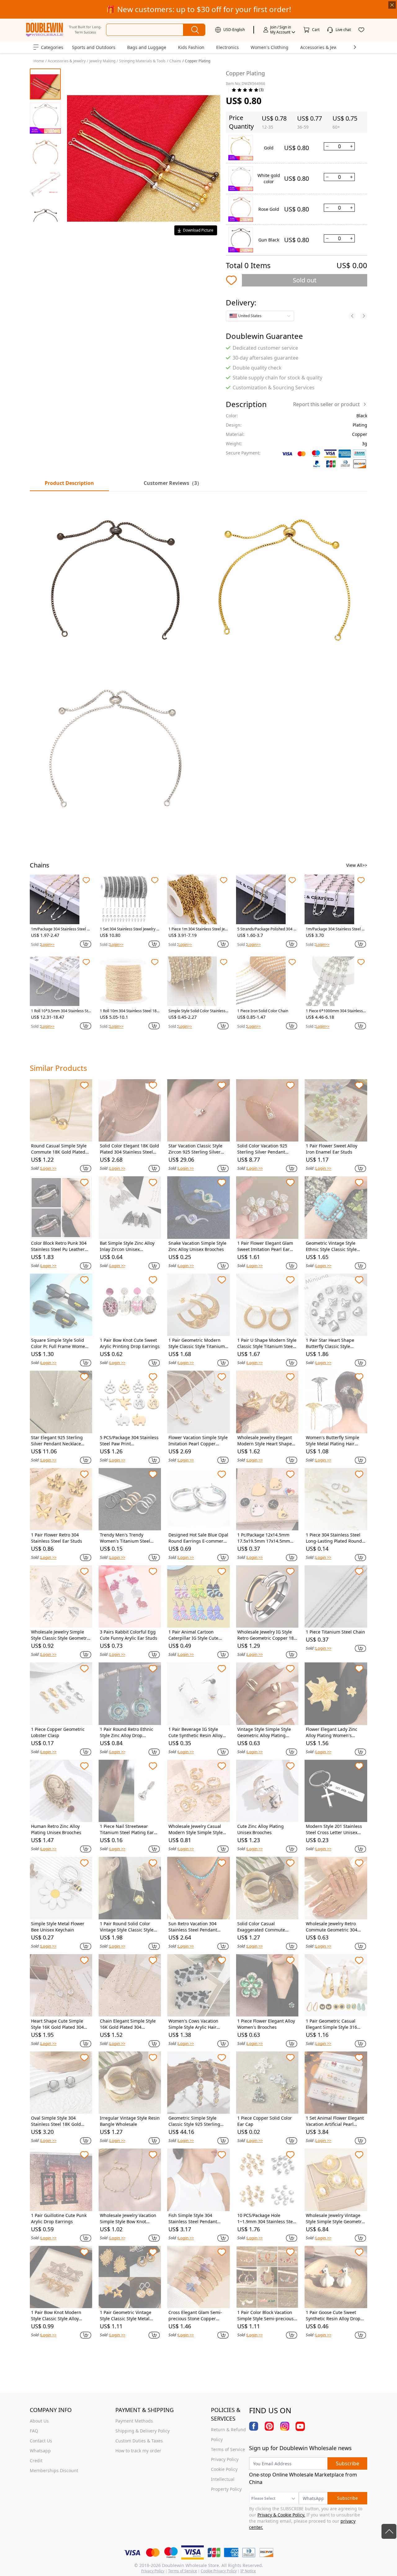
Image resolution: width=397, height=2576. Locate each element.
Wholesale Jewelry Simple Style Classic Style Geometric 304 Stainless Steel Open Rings (61, 1635)
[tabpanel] (198, 664)
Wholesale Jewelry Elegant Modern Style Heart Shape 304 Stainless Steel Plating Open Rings (265, 1441)
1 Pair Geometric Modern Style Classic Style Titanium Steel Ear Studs (197, 1343)
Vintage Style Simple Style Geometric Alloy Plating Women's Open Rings (264, 1732)
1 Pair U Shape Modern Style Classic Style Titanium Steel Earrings (267, 1343)
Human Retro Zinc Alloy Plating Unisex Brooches (56, 1829)
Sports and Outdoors (94, 47)
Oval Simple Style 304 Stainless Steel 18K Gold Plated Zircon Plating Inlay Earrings (58, 2121)
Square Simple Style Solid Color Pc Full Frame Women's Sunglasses (61, 1343)
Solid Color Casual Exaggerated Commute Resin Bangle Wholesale (262, 1927)
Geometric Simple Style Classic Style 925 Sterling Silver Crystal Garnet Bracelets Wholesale (194, 2121)
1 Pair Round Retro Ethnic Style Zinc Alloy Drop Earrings (127, 1732)
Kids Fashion (191, 47)
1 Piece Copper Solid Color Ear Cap (265, 2121)
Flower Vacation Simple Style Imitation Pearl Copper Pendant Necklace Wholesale (198, 1441)
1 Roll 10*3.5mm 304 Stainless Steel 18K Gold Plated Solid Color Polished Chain (61, 1011)
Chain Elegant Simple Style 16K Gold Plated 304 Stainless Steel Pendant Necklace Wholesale (128, 2024)
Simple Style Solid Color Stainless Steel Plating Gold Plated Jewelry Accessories (198, 1011)
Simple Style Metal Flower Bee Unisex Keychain (58, 1927)
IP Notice (248, 2571)
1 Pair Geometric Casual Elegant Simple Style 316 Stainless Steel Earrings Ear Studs (334, 2024)
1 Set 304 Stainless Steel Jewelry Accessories (129, 929)
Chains (175, 61)
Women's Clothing (270, 47)
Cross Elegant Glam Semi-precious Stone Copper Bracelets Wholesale (195, 2316)
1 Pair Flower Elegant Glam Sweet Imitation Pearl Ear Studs (265, 1246)
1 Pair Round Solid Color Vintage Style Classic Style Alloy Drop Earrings (127, 1927)
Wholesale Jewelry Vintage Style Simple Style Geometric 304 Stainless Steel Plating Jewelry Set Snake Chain (335, 2219)
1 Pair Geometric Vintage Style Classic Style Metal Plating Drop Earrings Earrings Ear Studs (126, 2316)
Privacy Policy (153, 2571)
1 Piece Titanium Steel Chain (335, 1632)
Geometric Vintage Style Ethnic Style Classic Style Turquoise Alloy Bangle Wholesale (331, 1246)
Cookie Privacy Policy (219, 2571)
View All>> (357, 865)
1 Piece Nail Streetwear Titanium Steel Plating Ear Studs (127, 1829)
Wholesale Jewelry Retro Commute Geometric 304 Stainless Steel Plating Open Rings (335, 1927)
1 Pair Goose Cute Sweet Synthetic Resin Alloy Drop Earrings (333, 2316)
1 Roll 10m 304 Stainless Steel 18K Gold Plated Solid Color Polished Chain (129, 1011)
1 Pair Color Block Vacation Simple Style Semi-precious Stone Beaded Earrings (265, 2316)
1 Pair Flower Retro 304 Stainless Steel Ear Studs (57, 1538)
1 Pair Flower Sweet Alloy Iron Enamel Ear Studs (332, 1149)
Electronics (227, 47)
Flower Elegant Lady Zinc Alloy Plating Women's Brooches (332, 1732)
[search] (194, 30)
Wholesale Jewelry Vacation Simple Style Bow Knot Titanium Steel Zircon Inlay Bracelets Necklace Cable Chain (128, 2219)
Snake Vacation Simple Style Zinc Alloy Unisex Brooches (197, 1246)
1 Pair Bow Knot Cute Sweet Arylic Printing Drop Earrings (130, 1343)
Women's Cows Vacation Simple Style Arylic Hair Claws (193, 2024)
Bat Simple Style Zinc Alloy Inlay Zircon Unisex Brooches (127, 1246)
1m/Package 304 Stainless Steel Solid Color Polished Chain (335, 929)
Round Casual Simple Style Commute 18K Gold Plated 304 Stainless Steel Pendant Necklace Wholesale (60, 1149)
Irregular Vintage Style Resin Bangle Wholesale (130, 2121)
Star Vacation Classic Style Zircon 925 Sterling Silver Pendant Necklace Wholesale (198, 1149)
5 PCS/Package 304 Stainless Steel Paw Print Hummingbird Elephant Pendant (129, 1441)
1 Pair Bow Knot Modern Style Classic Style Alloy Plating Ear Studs (56, 2316)
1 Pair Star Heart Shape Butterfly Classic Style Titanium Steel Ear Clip (330, 1343)
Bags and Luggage (147, 47)
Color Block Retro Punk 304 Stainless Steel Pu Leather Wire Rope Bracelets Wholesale (59, 1246)
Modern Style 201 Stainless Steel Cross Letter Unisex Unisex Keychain (334, 1829)
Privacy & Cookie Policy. (281, 2515)
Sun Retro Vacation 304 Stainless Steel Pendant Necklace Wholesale (193, 1927)
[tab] (173, 483)
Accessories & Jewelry (323, 47)
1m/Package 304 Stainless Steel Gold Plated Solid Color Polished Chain (61, 929)
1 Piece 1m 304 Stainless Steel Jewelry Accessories (198, 929)
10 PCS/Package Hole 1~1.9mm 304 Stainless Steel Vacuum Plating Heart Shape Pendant (267, 2219)
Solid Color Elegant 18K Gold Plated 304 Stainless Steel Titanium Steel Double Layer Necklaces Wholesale (129, 1149)
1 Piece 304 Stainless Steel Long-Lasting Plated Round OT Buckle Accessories (334, 1538)
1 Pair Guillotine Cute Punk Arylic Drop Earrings (59, 2218)
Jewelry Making (102, 61)
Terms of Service (183, 2571)
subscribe (348, 2463)
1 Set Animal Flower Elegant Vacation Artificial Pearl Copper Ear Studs (335, 2121)
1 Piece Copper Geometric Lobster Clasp (58, 1732)
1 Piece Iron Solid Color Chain (263, 1011)
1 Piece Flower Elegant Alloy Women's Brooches (266, 2024)
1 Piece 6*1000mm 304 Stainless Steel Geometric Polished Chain (334, 1011)
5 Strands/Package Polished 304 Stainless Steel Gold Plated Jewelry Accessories (267, 929)
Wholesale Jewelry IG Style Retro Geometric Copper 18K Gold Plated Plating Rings (267, 1635)
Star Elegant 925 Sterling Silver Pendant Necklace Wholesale (57, 1441)
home (39, 61)
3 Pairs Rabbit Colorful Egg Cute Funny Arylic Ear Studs (129, 1635)
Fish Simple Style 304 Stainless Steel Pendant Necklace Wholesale (193, 2219)
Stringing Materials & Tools (142, 61)
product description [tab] (69, 483)
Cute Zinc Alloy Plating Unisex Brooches (261, 1829)
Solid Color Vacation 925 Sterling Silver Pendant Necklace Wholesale (262, 1149)
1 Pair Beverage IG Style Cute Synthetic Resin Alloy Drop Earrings (195, 1732)
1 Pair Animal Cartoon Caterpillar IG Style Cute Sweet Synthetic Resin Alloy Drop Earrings (197, 1635)
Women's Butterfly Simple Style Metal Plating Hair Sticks (332, 1441)
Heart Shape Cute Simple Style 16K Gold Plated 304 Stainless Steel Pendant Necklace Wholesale (57, 2024)
